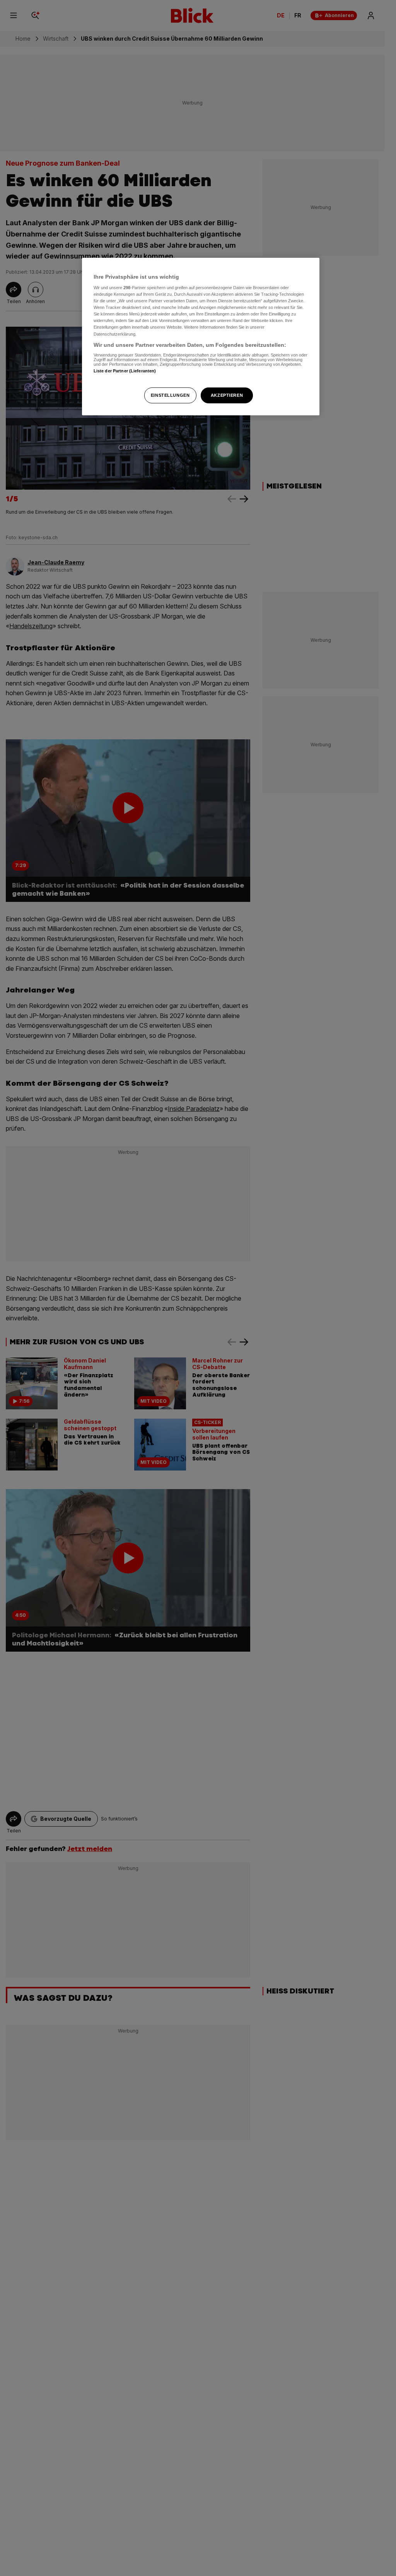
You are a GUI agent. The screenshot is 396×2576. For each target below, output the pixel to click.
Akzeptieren (227, 395)
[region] (201, 337)
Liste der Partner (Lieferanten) (125, 371)
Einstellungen (170, 395)
